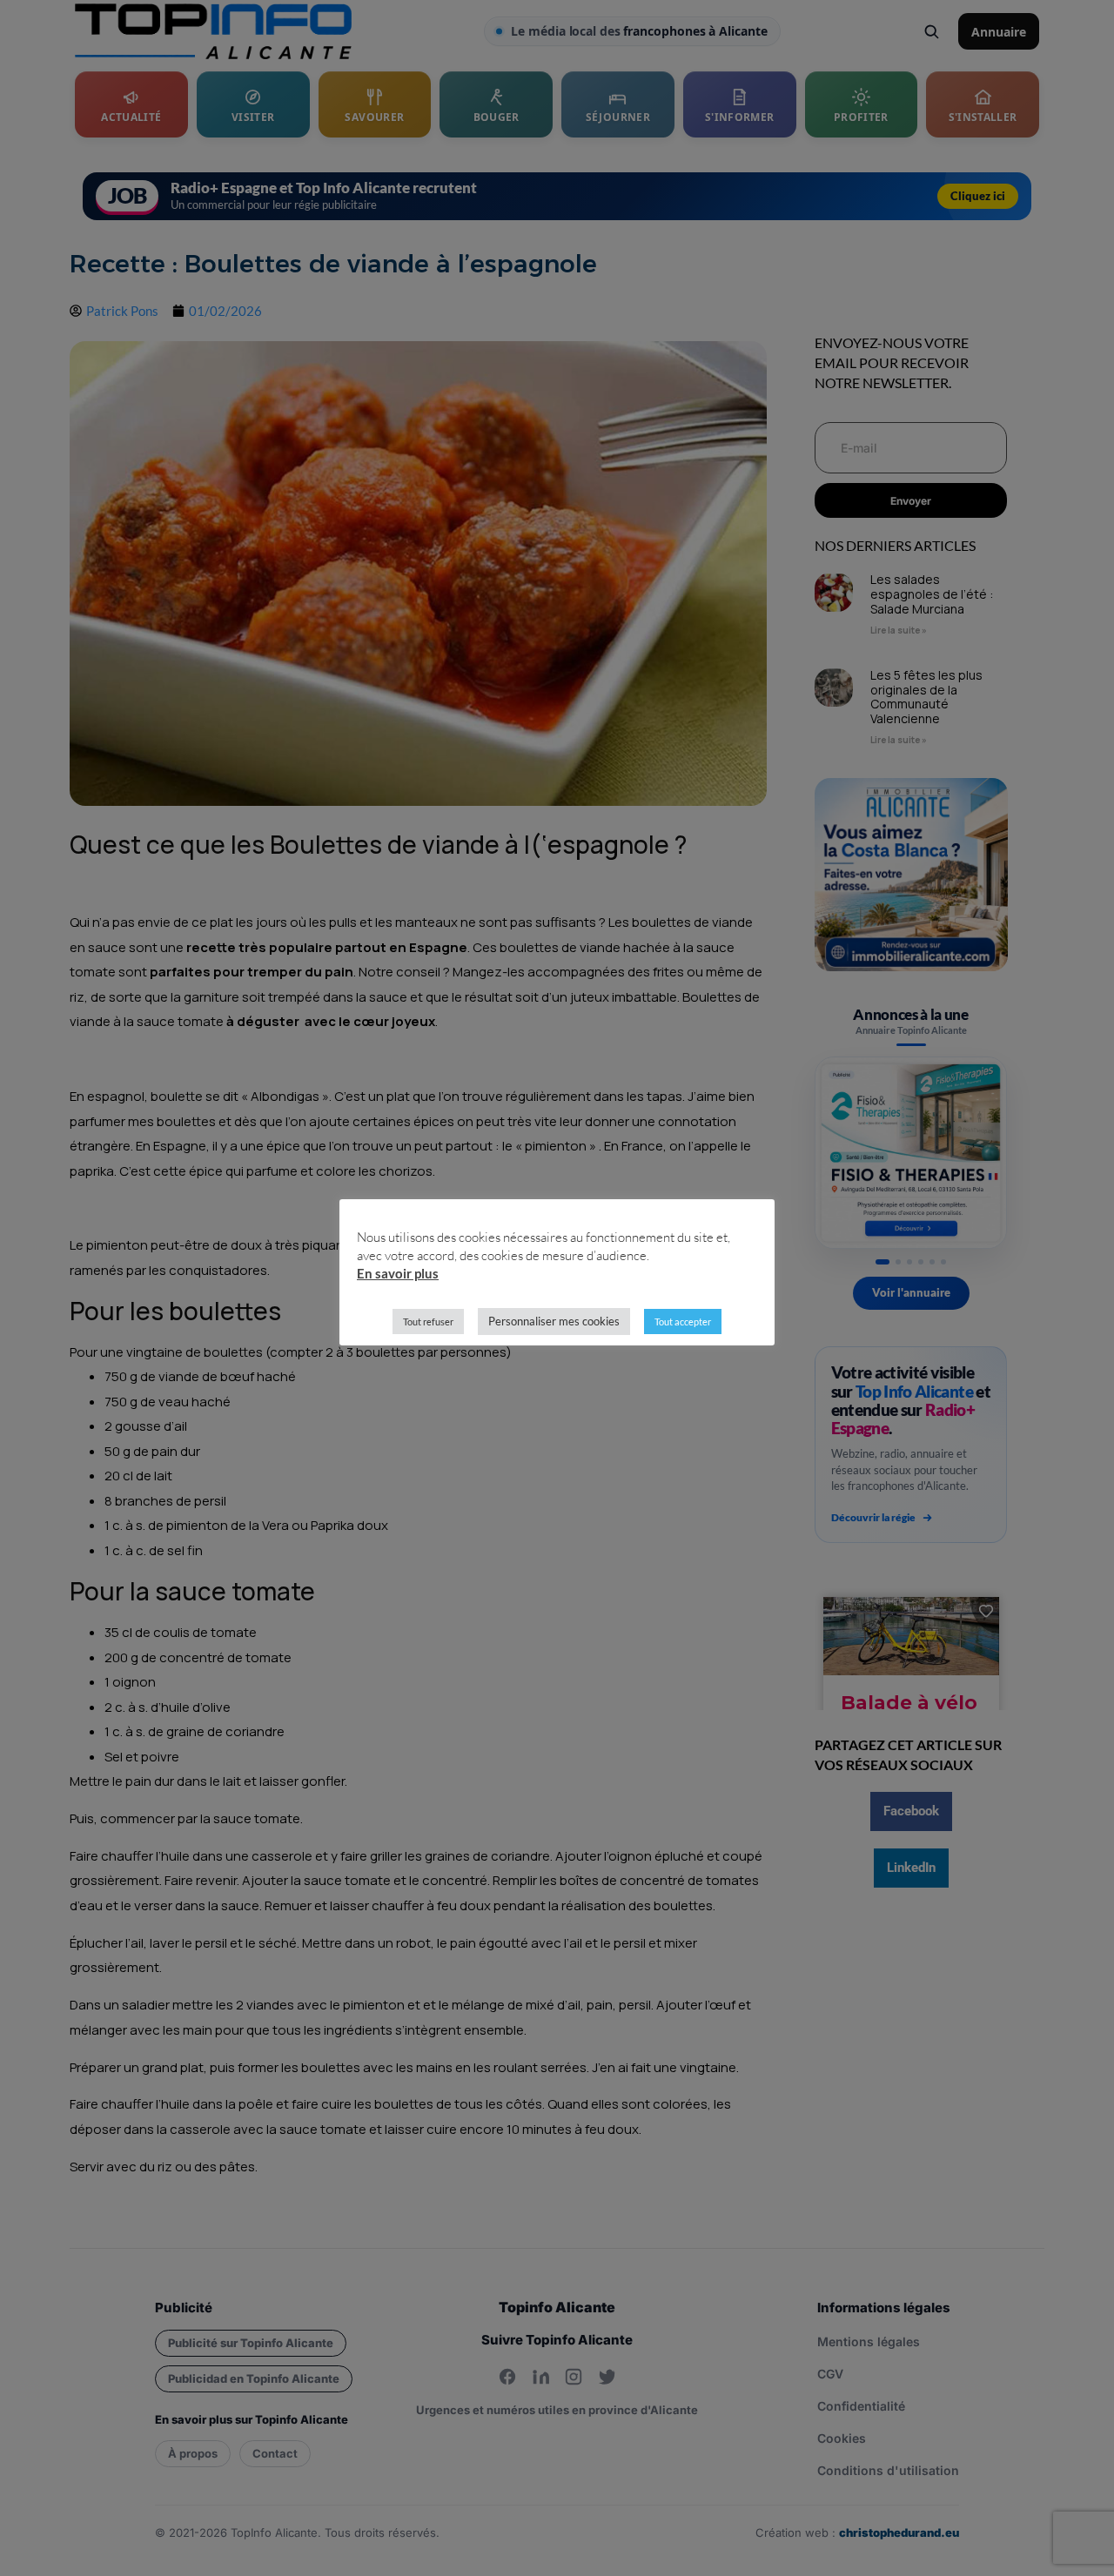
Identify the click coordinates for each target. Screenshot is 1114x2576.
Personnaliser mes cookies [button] (554, 1321)
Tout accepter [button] (683, 1322)
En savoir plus (398, 1273)
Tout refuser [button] (428, 1322)
